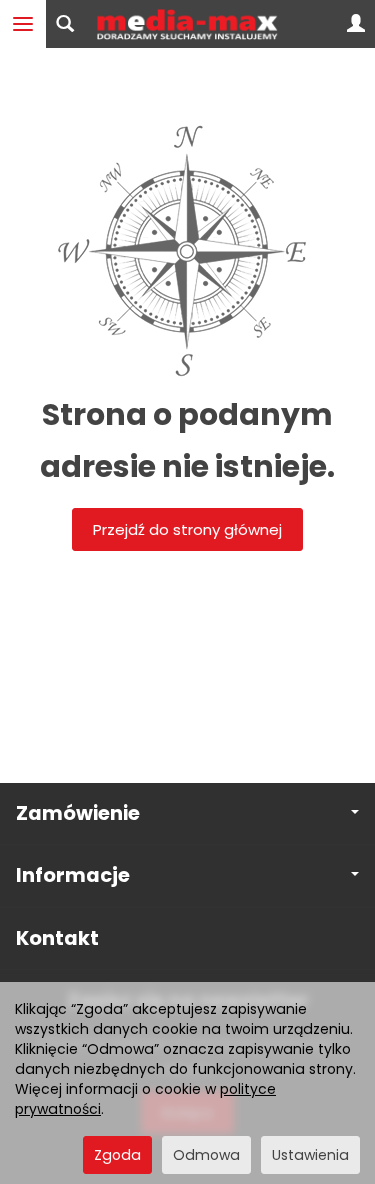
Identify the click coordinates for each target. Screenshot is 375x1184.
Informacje (73, 875)
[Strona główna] (187, 24)
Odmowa (206, 1155)
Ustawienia (310, 1155)
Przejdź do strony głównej (187, 529)
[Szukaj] (65, 24)
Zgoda (117, 1155)
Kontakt (57, 938)
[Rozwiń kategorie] (23, 24)
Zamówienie (78, 813)
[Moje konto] (356, 24)
